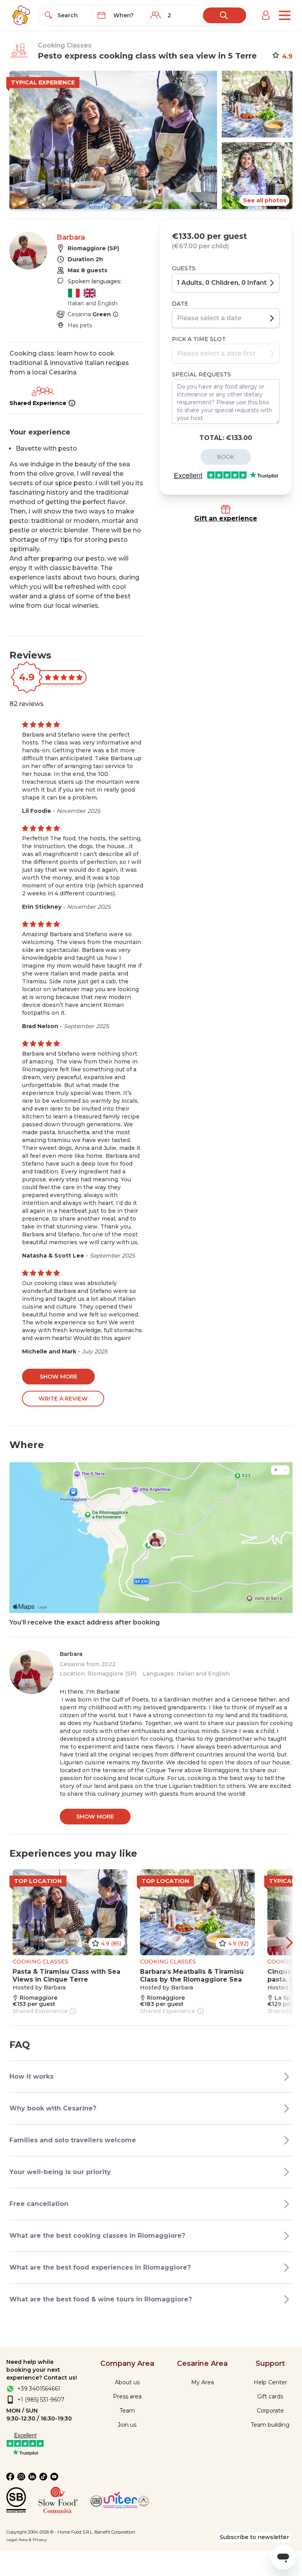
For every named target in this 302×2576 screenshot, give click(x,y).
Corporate (270, 2411)
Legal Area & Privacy (26, 2540)
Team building (270, 2425)
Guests (184, 268)
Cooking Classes (65, 45)
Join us (127, 2425)
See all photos (265, 200)
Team (127, 2411)
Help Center (270, 2382)
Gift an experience (226, 518)
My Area (203, 2382)
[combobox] (73, 15)
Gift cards (270, 2396)
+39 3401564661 (39, 2389)
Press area (127, 2396)
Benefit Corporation (115, 2532)
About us (127, 2382)
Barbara (71, 237)
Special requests (201, 374)
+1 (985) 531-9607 (41, 2400)
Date (180, 304)
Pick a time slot (199, 339)
